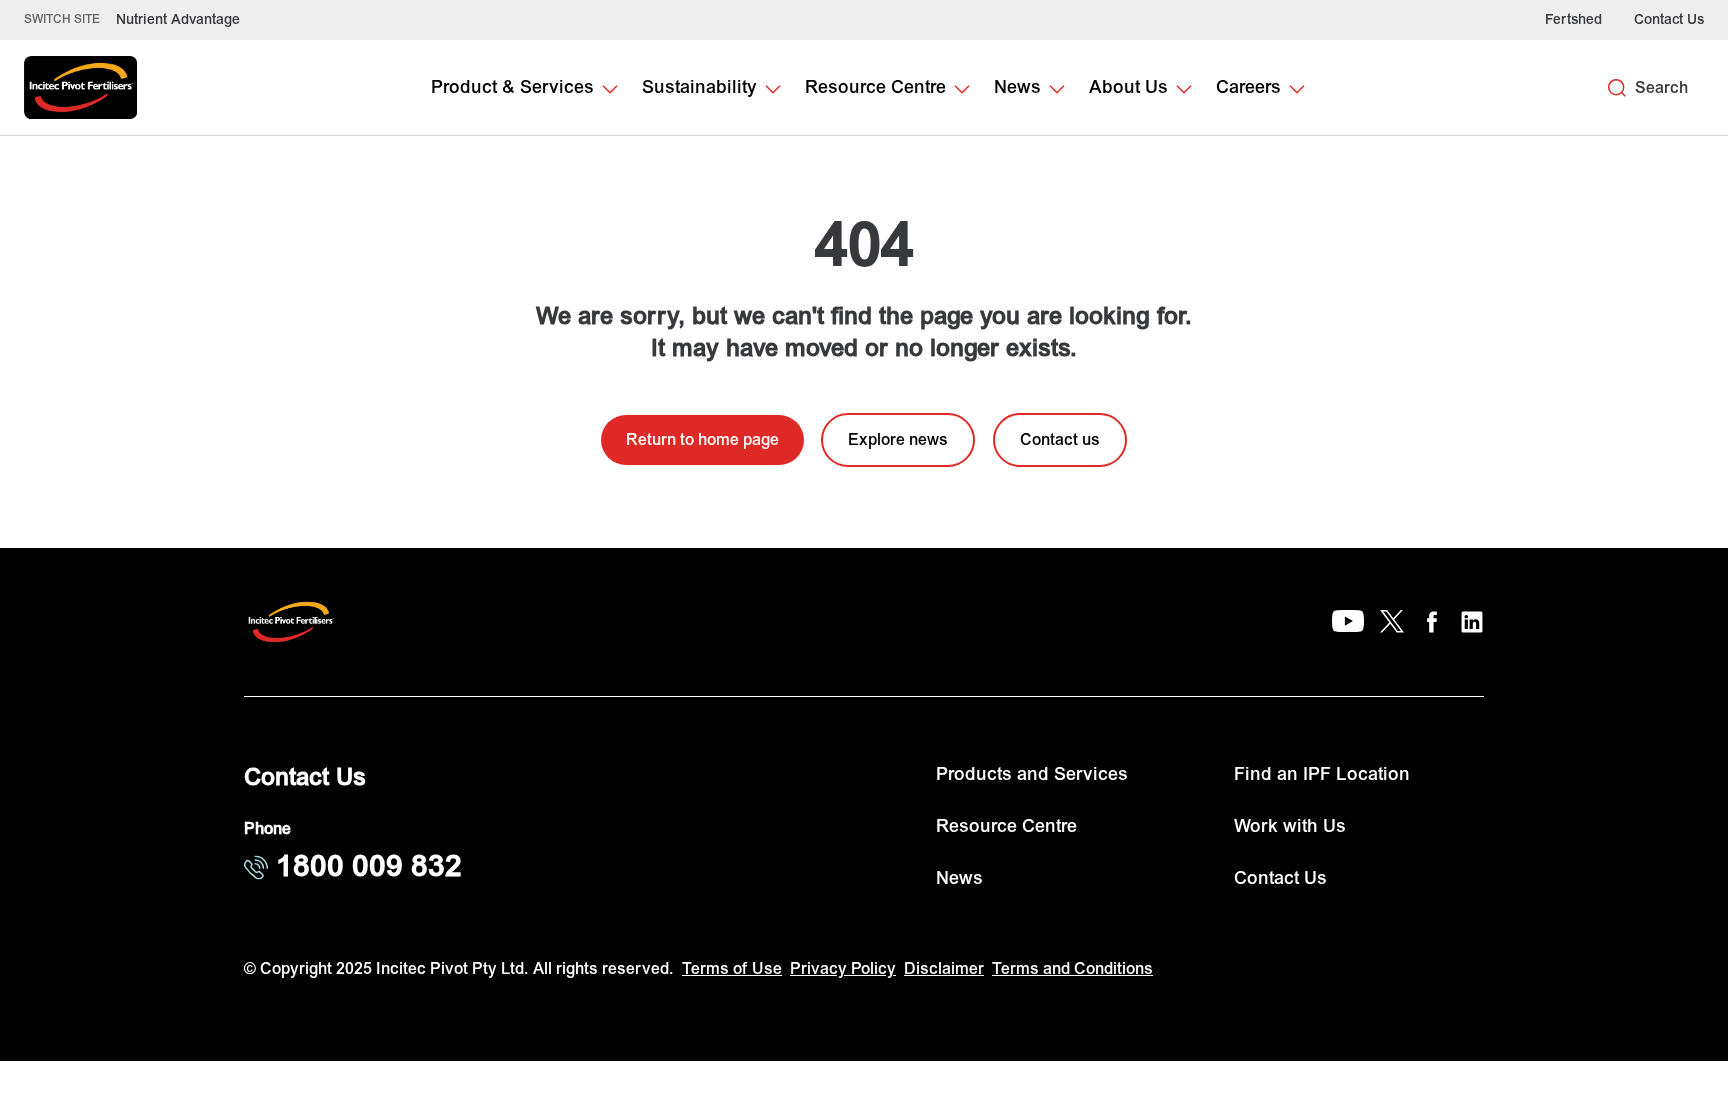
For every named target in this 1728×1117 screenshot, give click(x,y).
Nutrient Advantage (178, 19)
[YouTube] (1348, 622)
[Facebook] (1432, 622)
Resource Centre (1006, 826)
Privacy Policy (843, 969)
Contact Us (1669, 19)
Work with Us (1290, 826)
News (959, 878)
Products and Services (1032, 774)
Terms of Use (732, 969)
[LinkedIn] (1472, 622)
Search (1661, 88)
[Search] (1617, 88)
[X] (1392, 622)
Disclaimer (944, 969)
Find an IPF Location (1322, 774)
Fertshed (1573, 19)
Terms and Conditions (1072, 969)
